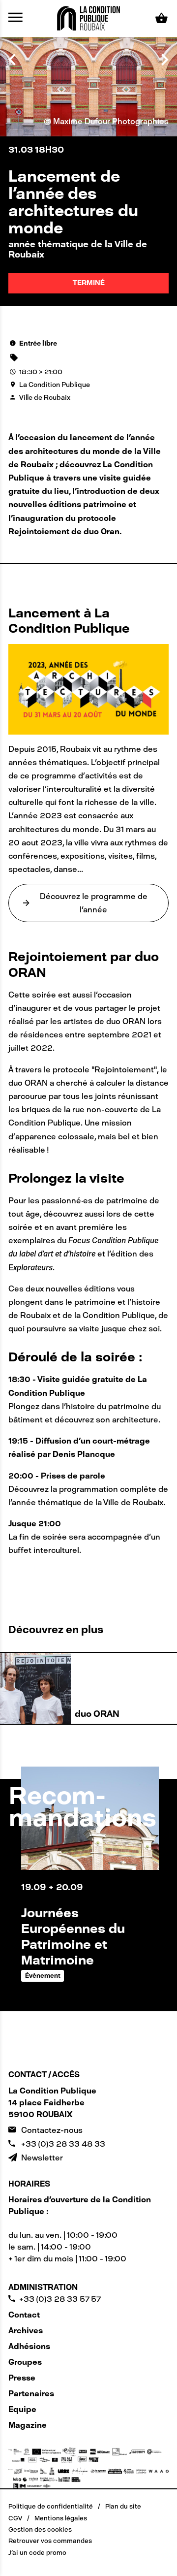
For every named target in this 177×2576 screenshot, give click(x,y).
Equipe (22, 2409)
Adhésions (29, 2346)
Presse (22, 2378)
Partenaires (31, 2394)
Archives (26, 2331)
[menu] (15, 18)
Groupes (25, 2362)
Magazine (28, 2425)
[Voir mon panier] (162, 18)
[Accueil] (88, 17)
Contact (24, 2315)
